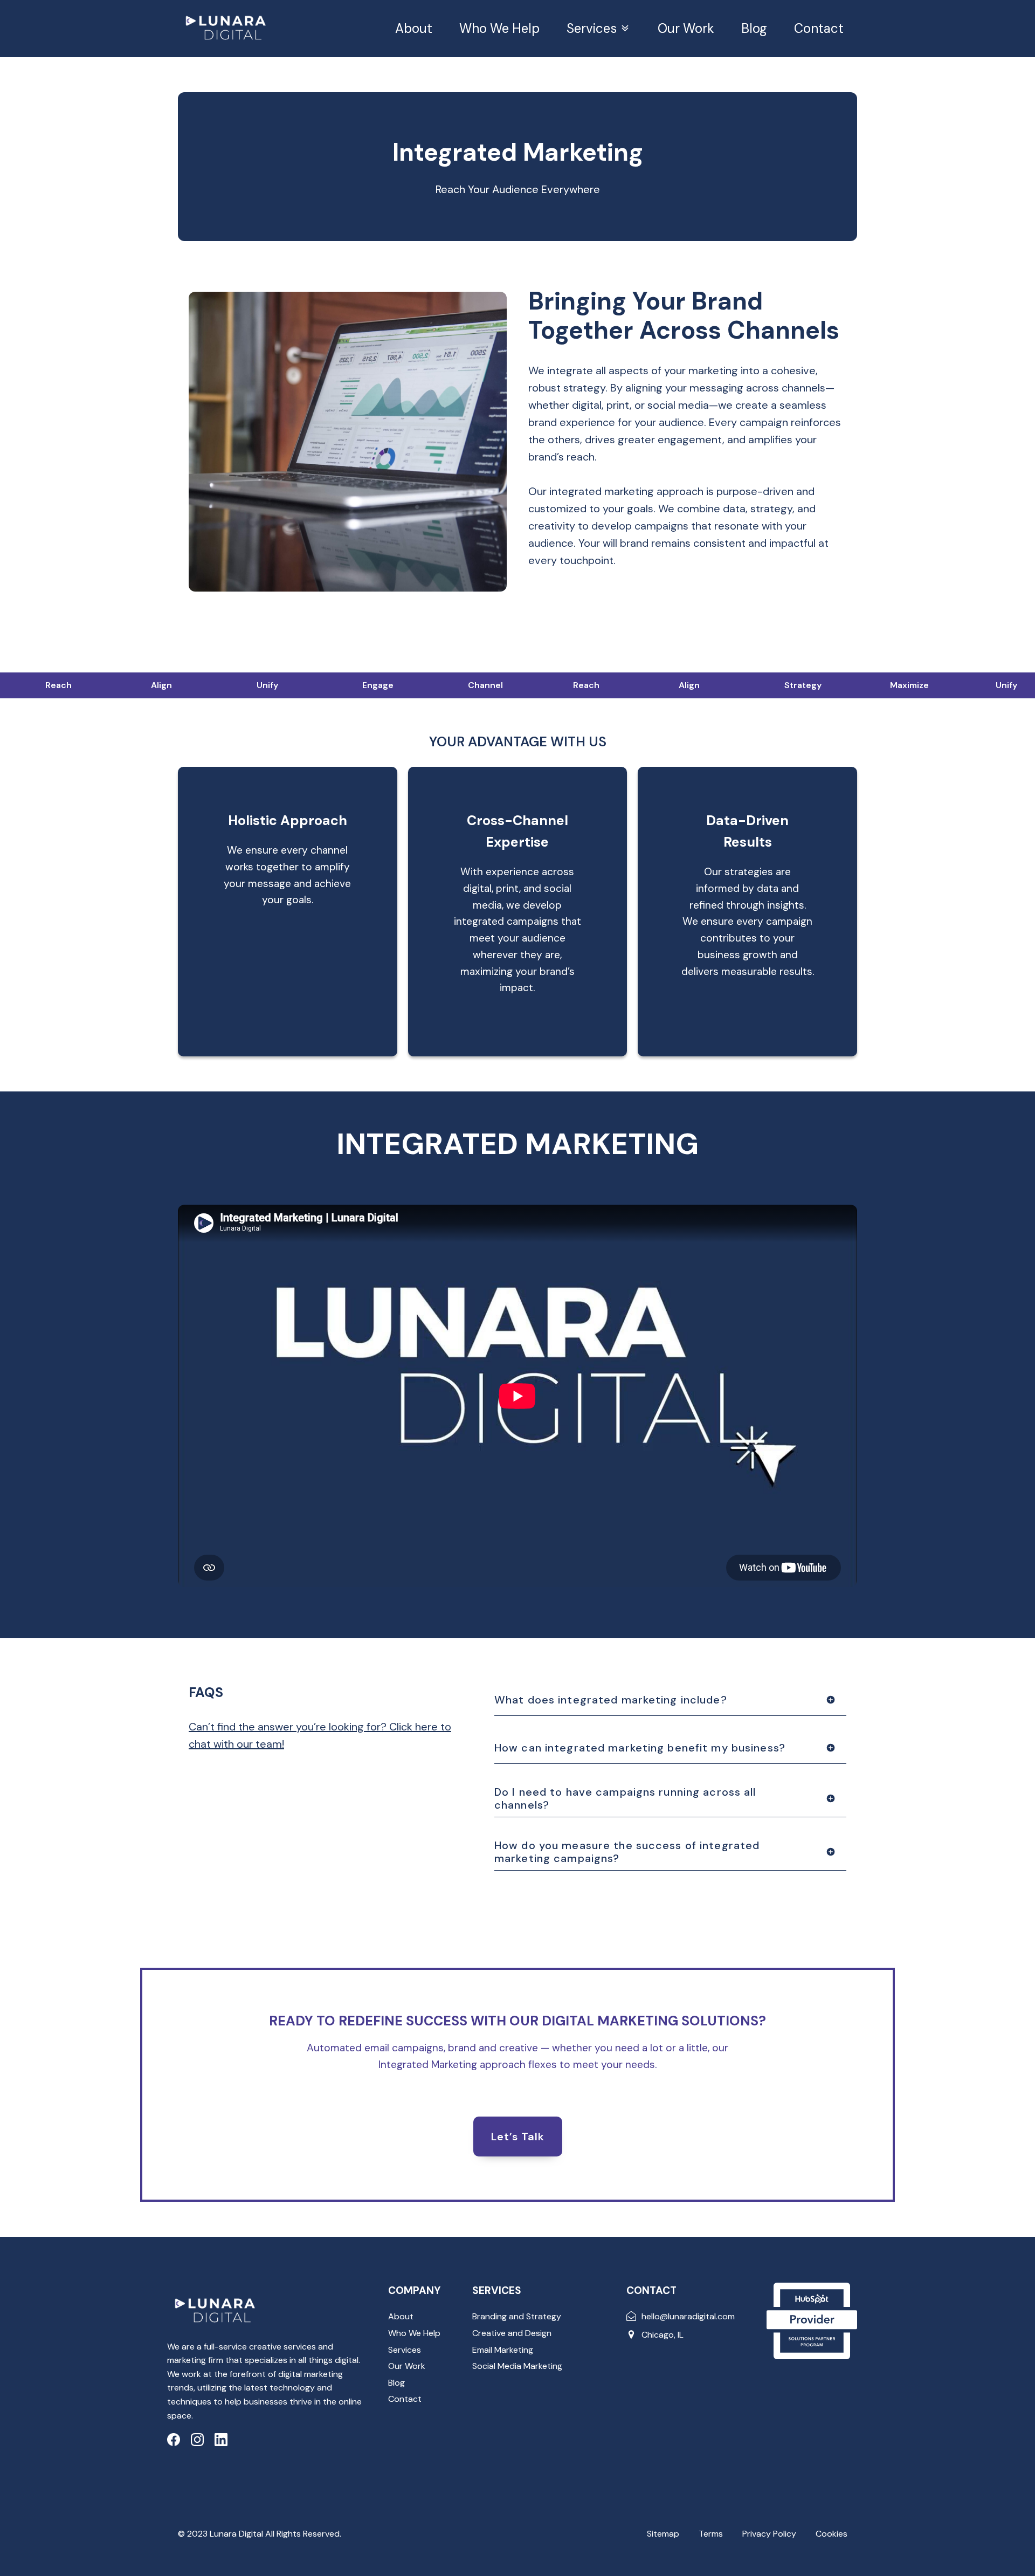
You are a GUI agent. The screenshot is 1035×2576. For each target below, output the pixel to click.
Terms (711, 2534)
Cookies (832, 2534)
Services (592, 28)
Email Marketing (503, 2350)
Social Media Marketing (517, 2366)
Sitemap (663, 2534)
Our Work (686, 28)
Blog (754, 28)
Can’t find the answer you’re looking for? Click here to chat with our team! (320, 1735)
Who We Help (499, 28)
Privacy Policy (769, 2534)
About (414, 28)
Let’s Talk (518, 2137)
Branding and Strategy (517, 2316)
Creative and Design (512, 2333)
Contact (819, 28)
